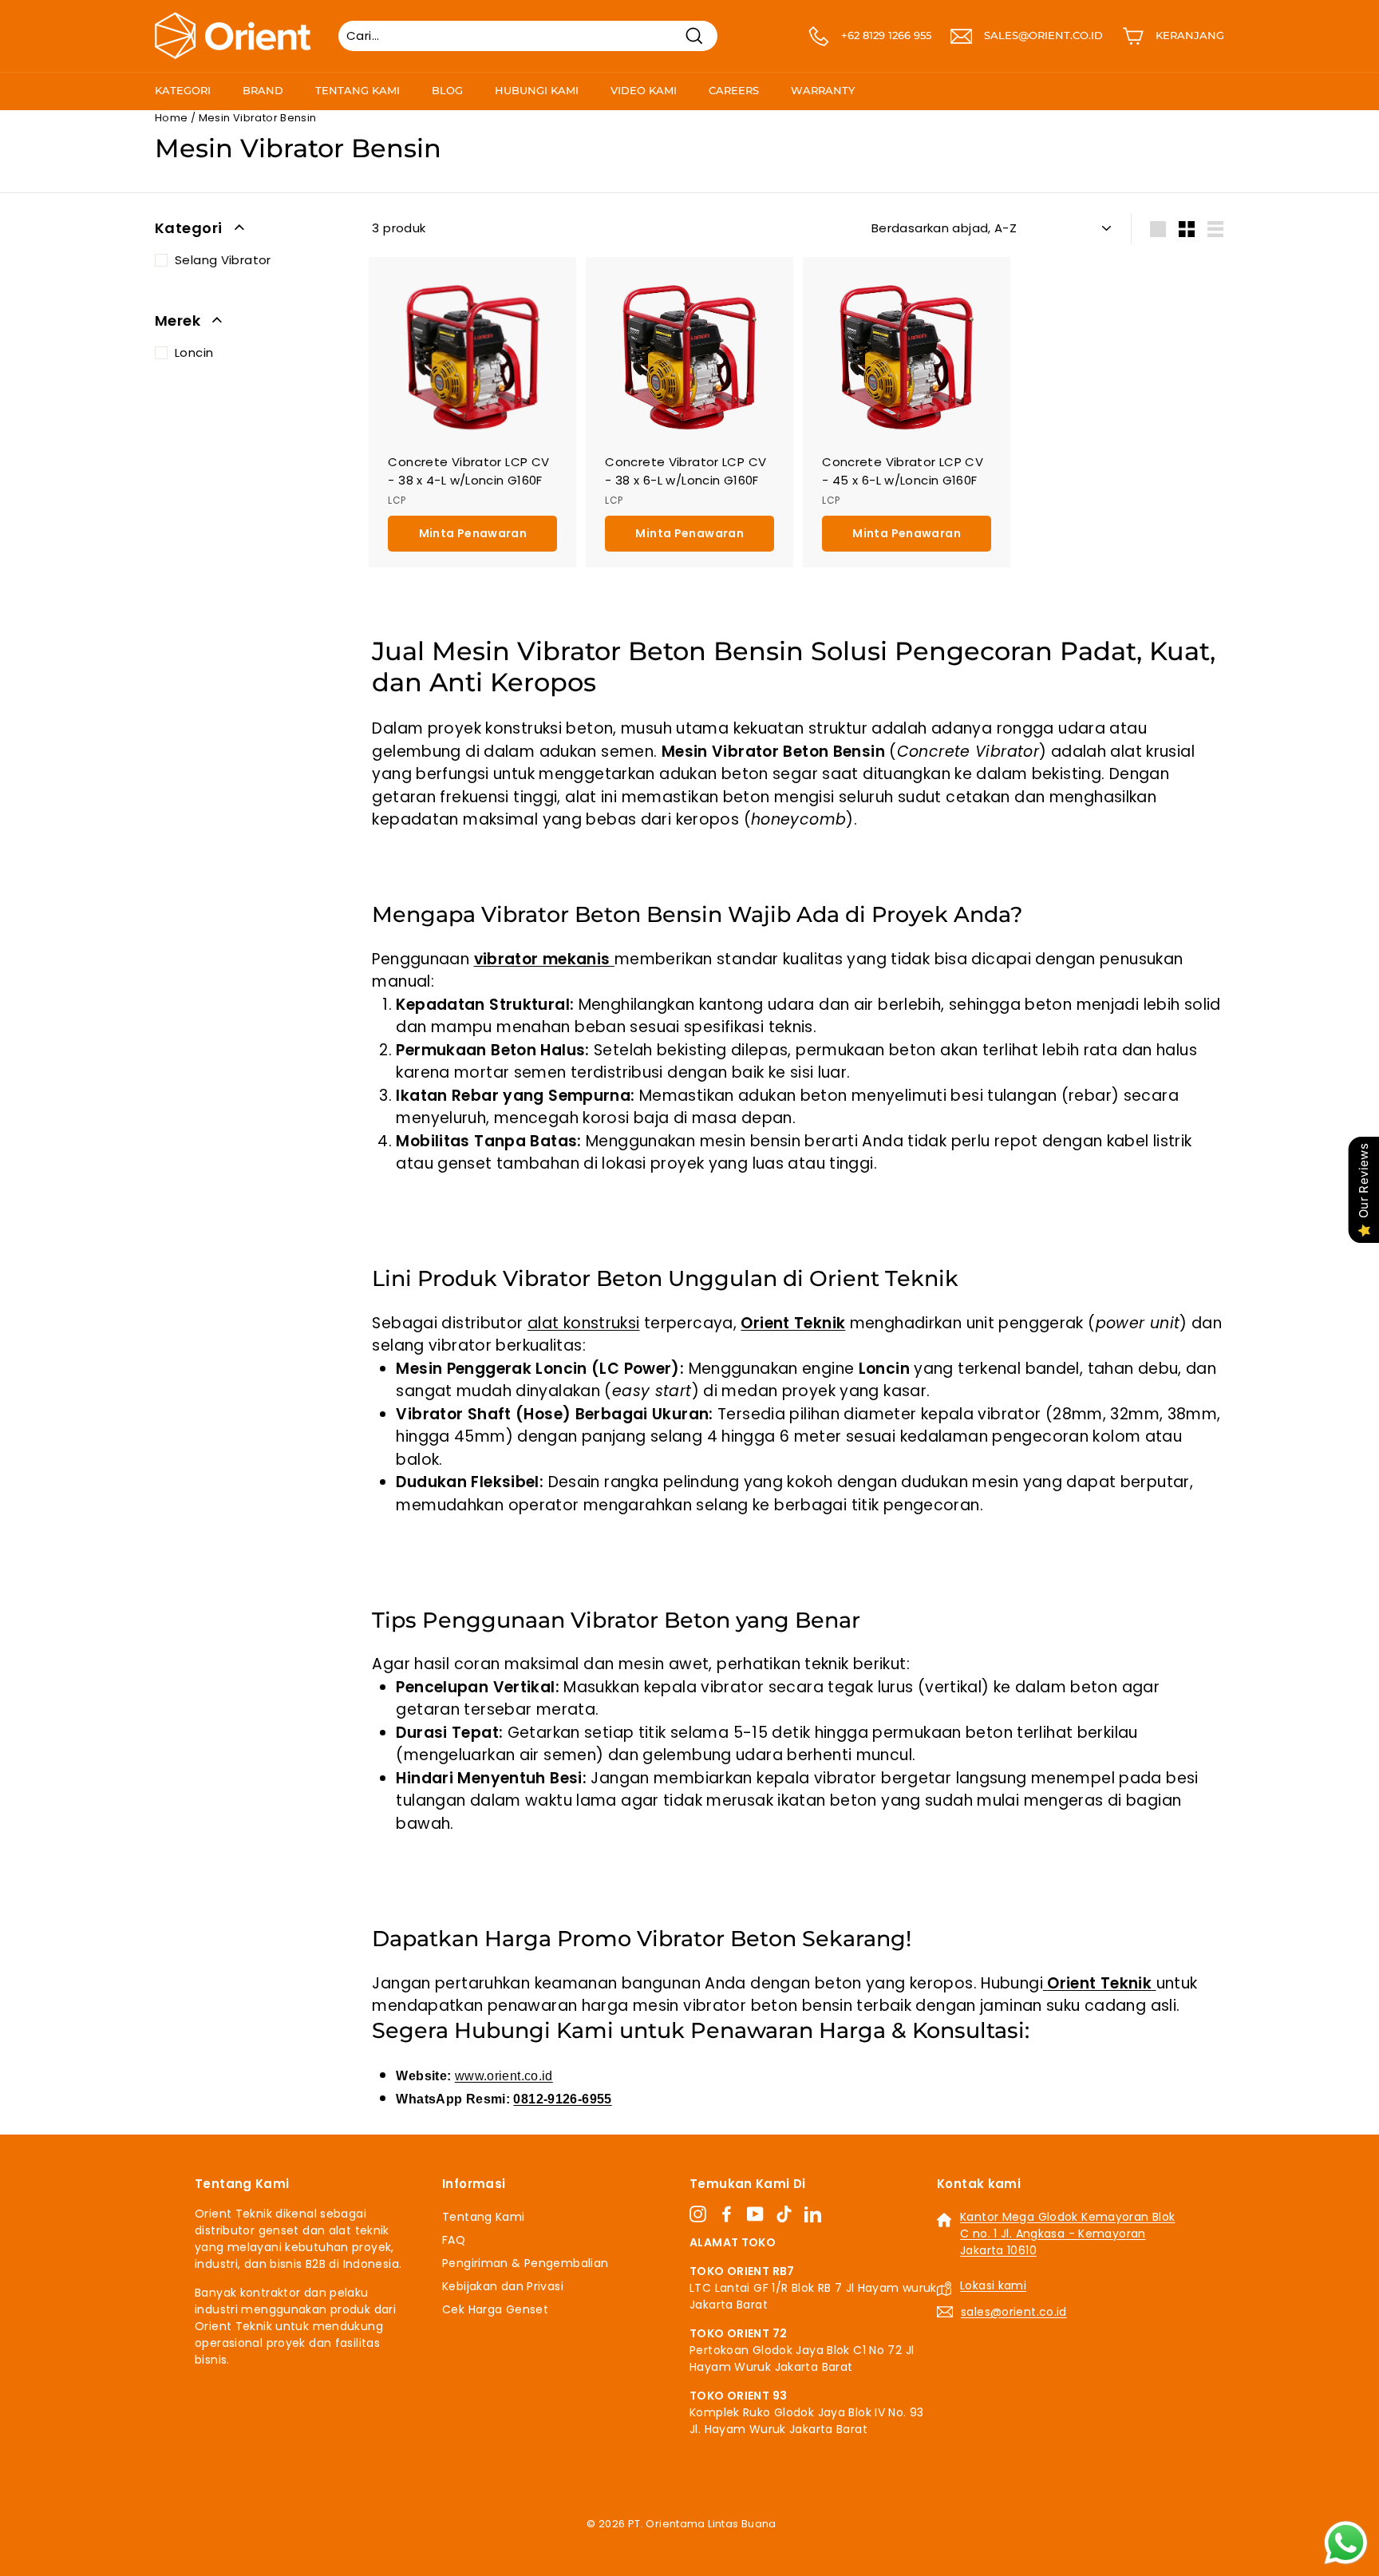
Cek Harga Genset (495, 2309)
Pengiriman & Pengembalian (525, 2263)
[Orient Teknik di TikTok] (784, 2214)
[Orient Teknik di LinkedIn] (813, 2214)
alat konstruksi (584, 1323)
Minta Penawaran (473, 533)
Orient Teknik (793, 1323)
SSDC (707, 2543)
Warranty (823, 90)
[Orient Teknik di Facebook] (727, 2214)
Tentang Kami (358, 90)
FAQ (454, 2240)
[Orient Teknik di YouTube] (755, 2214)
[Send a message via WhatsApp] (1346, 2543)
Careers (734, 90)
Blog (447, 90)
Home (172, 118)
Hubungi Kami (537, 90)
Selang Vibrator (223, 260)
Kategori (183, 90)
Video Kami (644, 90)
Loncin (194, 352)
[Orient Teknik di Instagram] (698, 2214)
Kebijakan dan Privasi (503, 2286)
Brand (263, 90)
